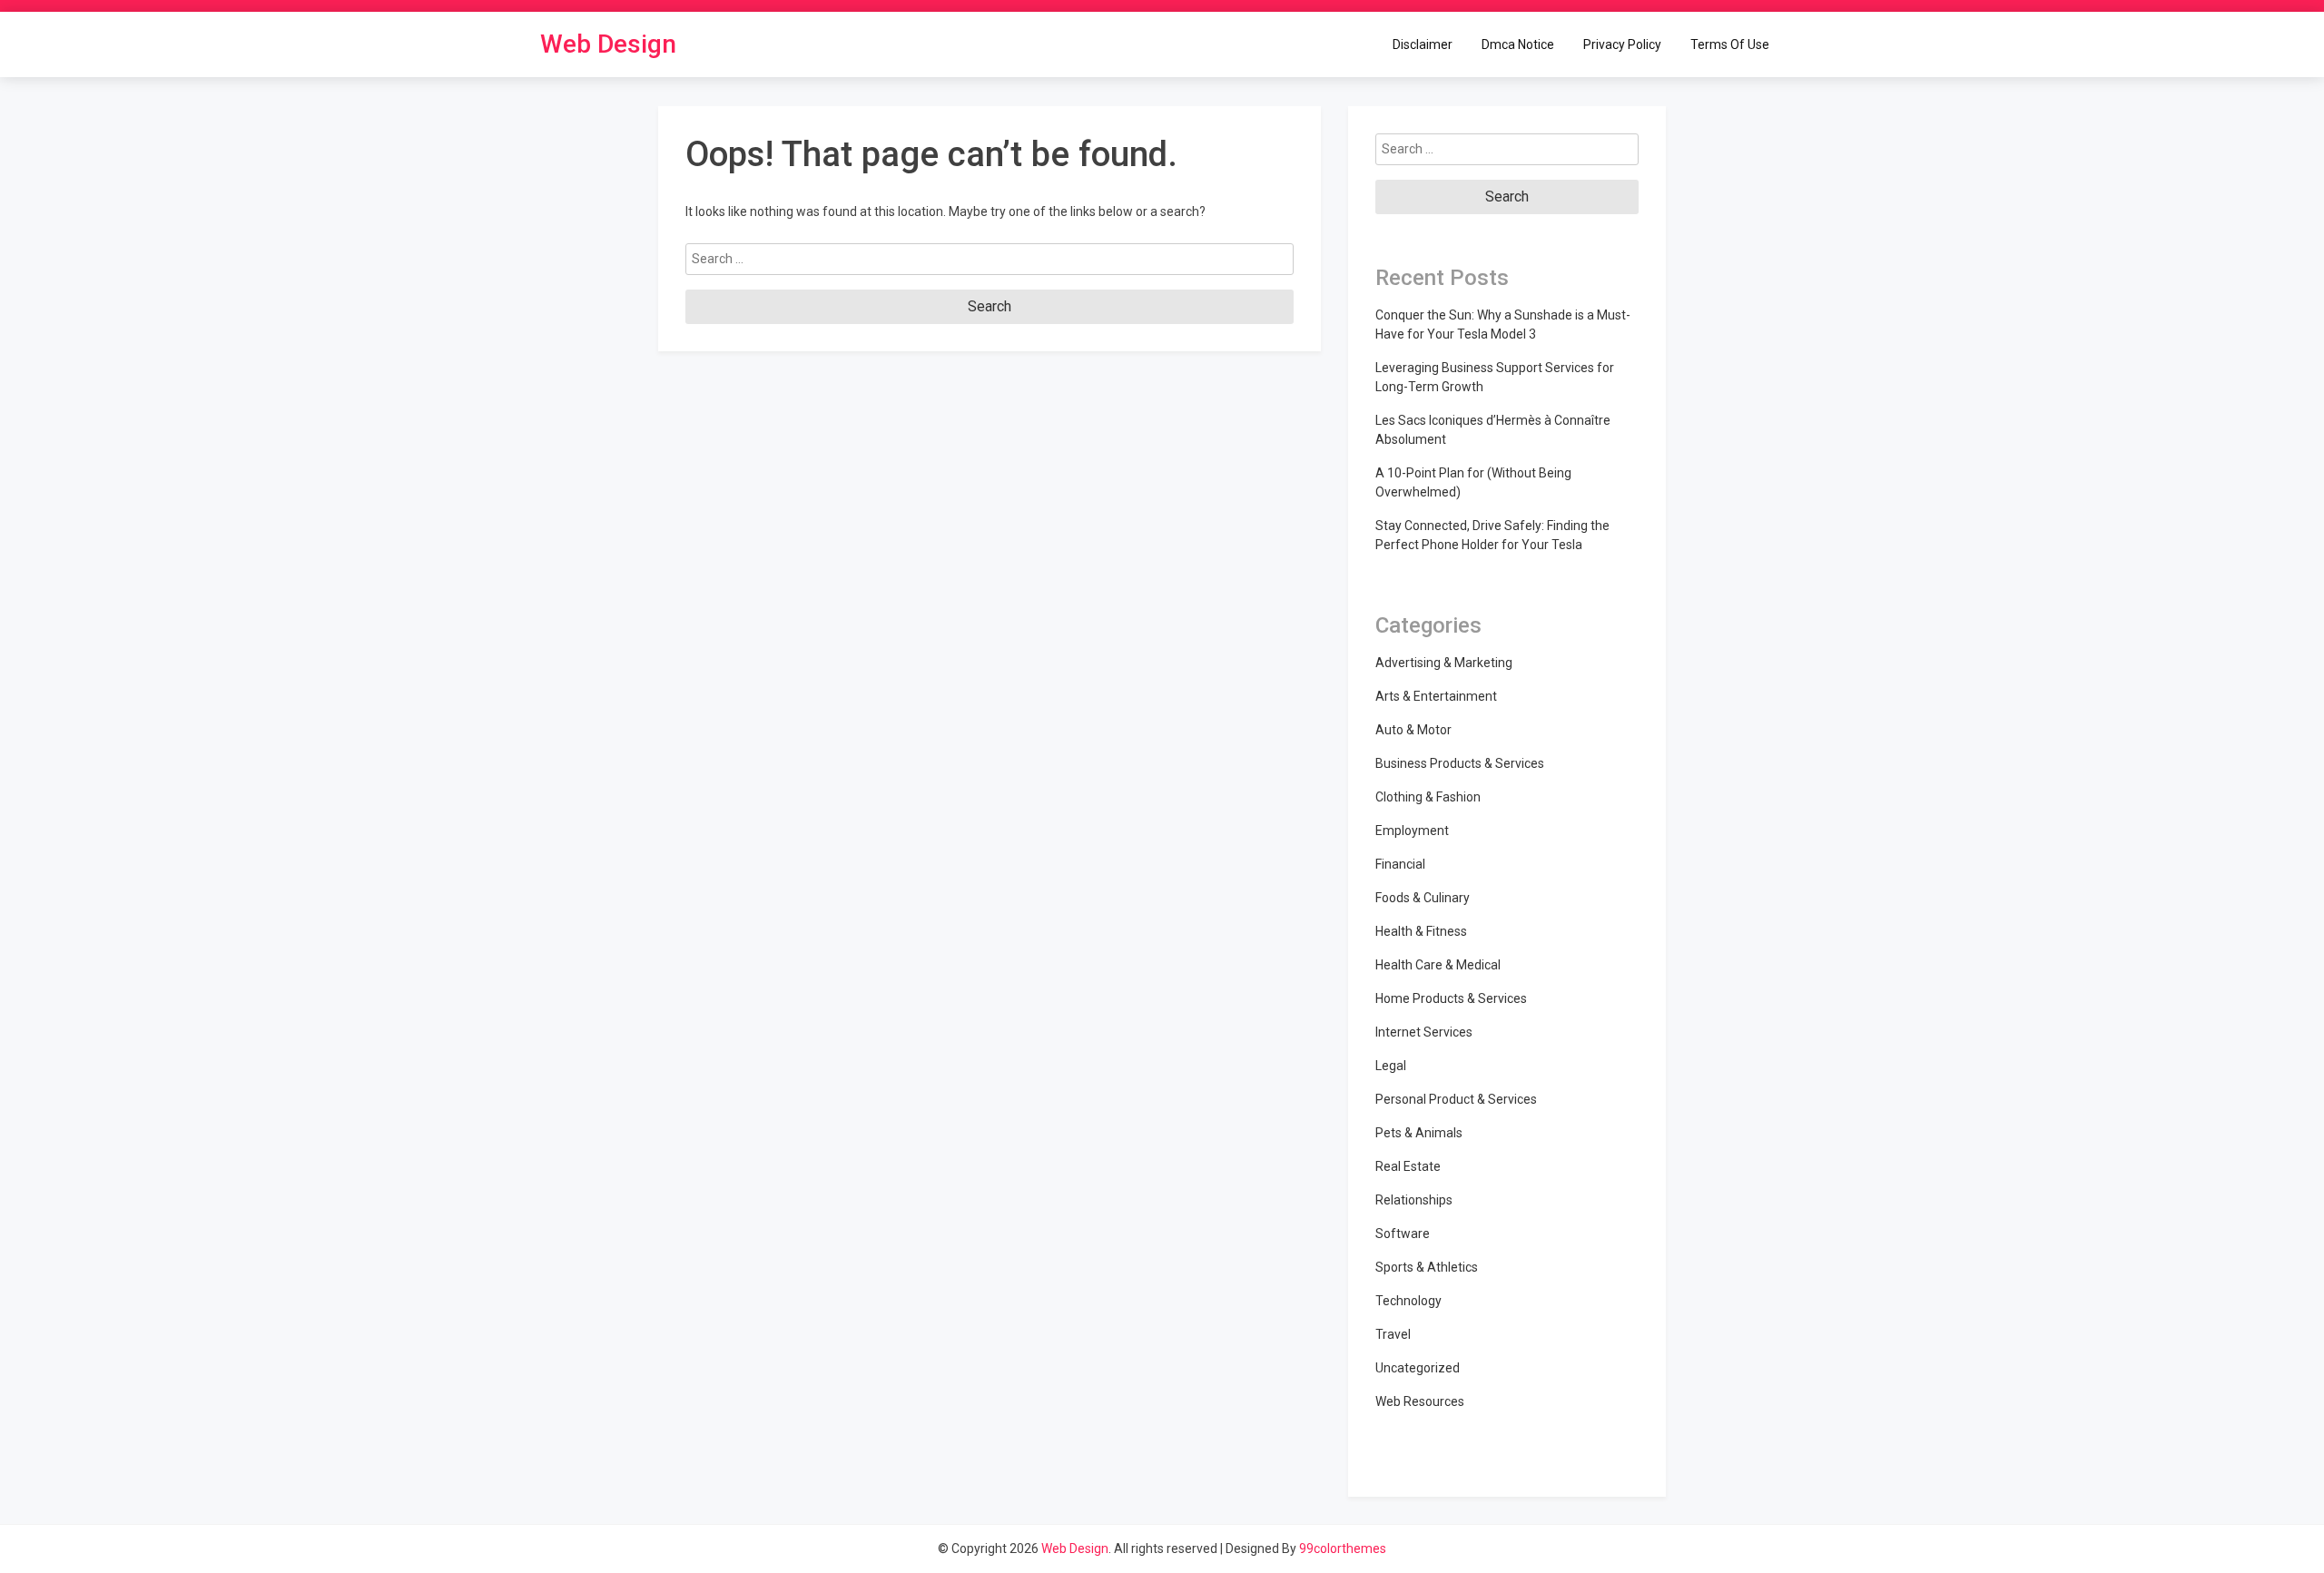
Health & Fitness (1421, 931)
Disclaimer (1423, 44)
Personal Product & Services (1456, 1099)
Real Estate (1408, 1166)
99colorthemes (1343, 1548)
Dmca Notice (1518, 44)
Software (1403, 1234)
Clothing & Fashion (1428, 797)
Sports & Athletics (1427, 1267)
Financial (1400, 864)
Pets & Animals (1419, 1133)
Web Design (608, 44)
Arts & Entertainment (1436, 696)
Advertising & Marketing (1444, 663)
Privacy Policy (1622, 44)
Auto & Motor (1413, 730)
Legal (1391, 1066)
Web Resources (1420, 1401)
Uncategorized (1418, 1368)
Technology (1408, 1301)
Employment (1412, 831)
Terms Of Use (1730, 44)
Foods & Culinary (1423, 898)
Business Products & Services (1460, 763)
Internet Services (1424, 1032)
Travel (1393, 1334)
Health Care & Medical (1438, 965)
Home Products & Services (1451, 998)
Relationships (1414, 1200)
